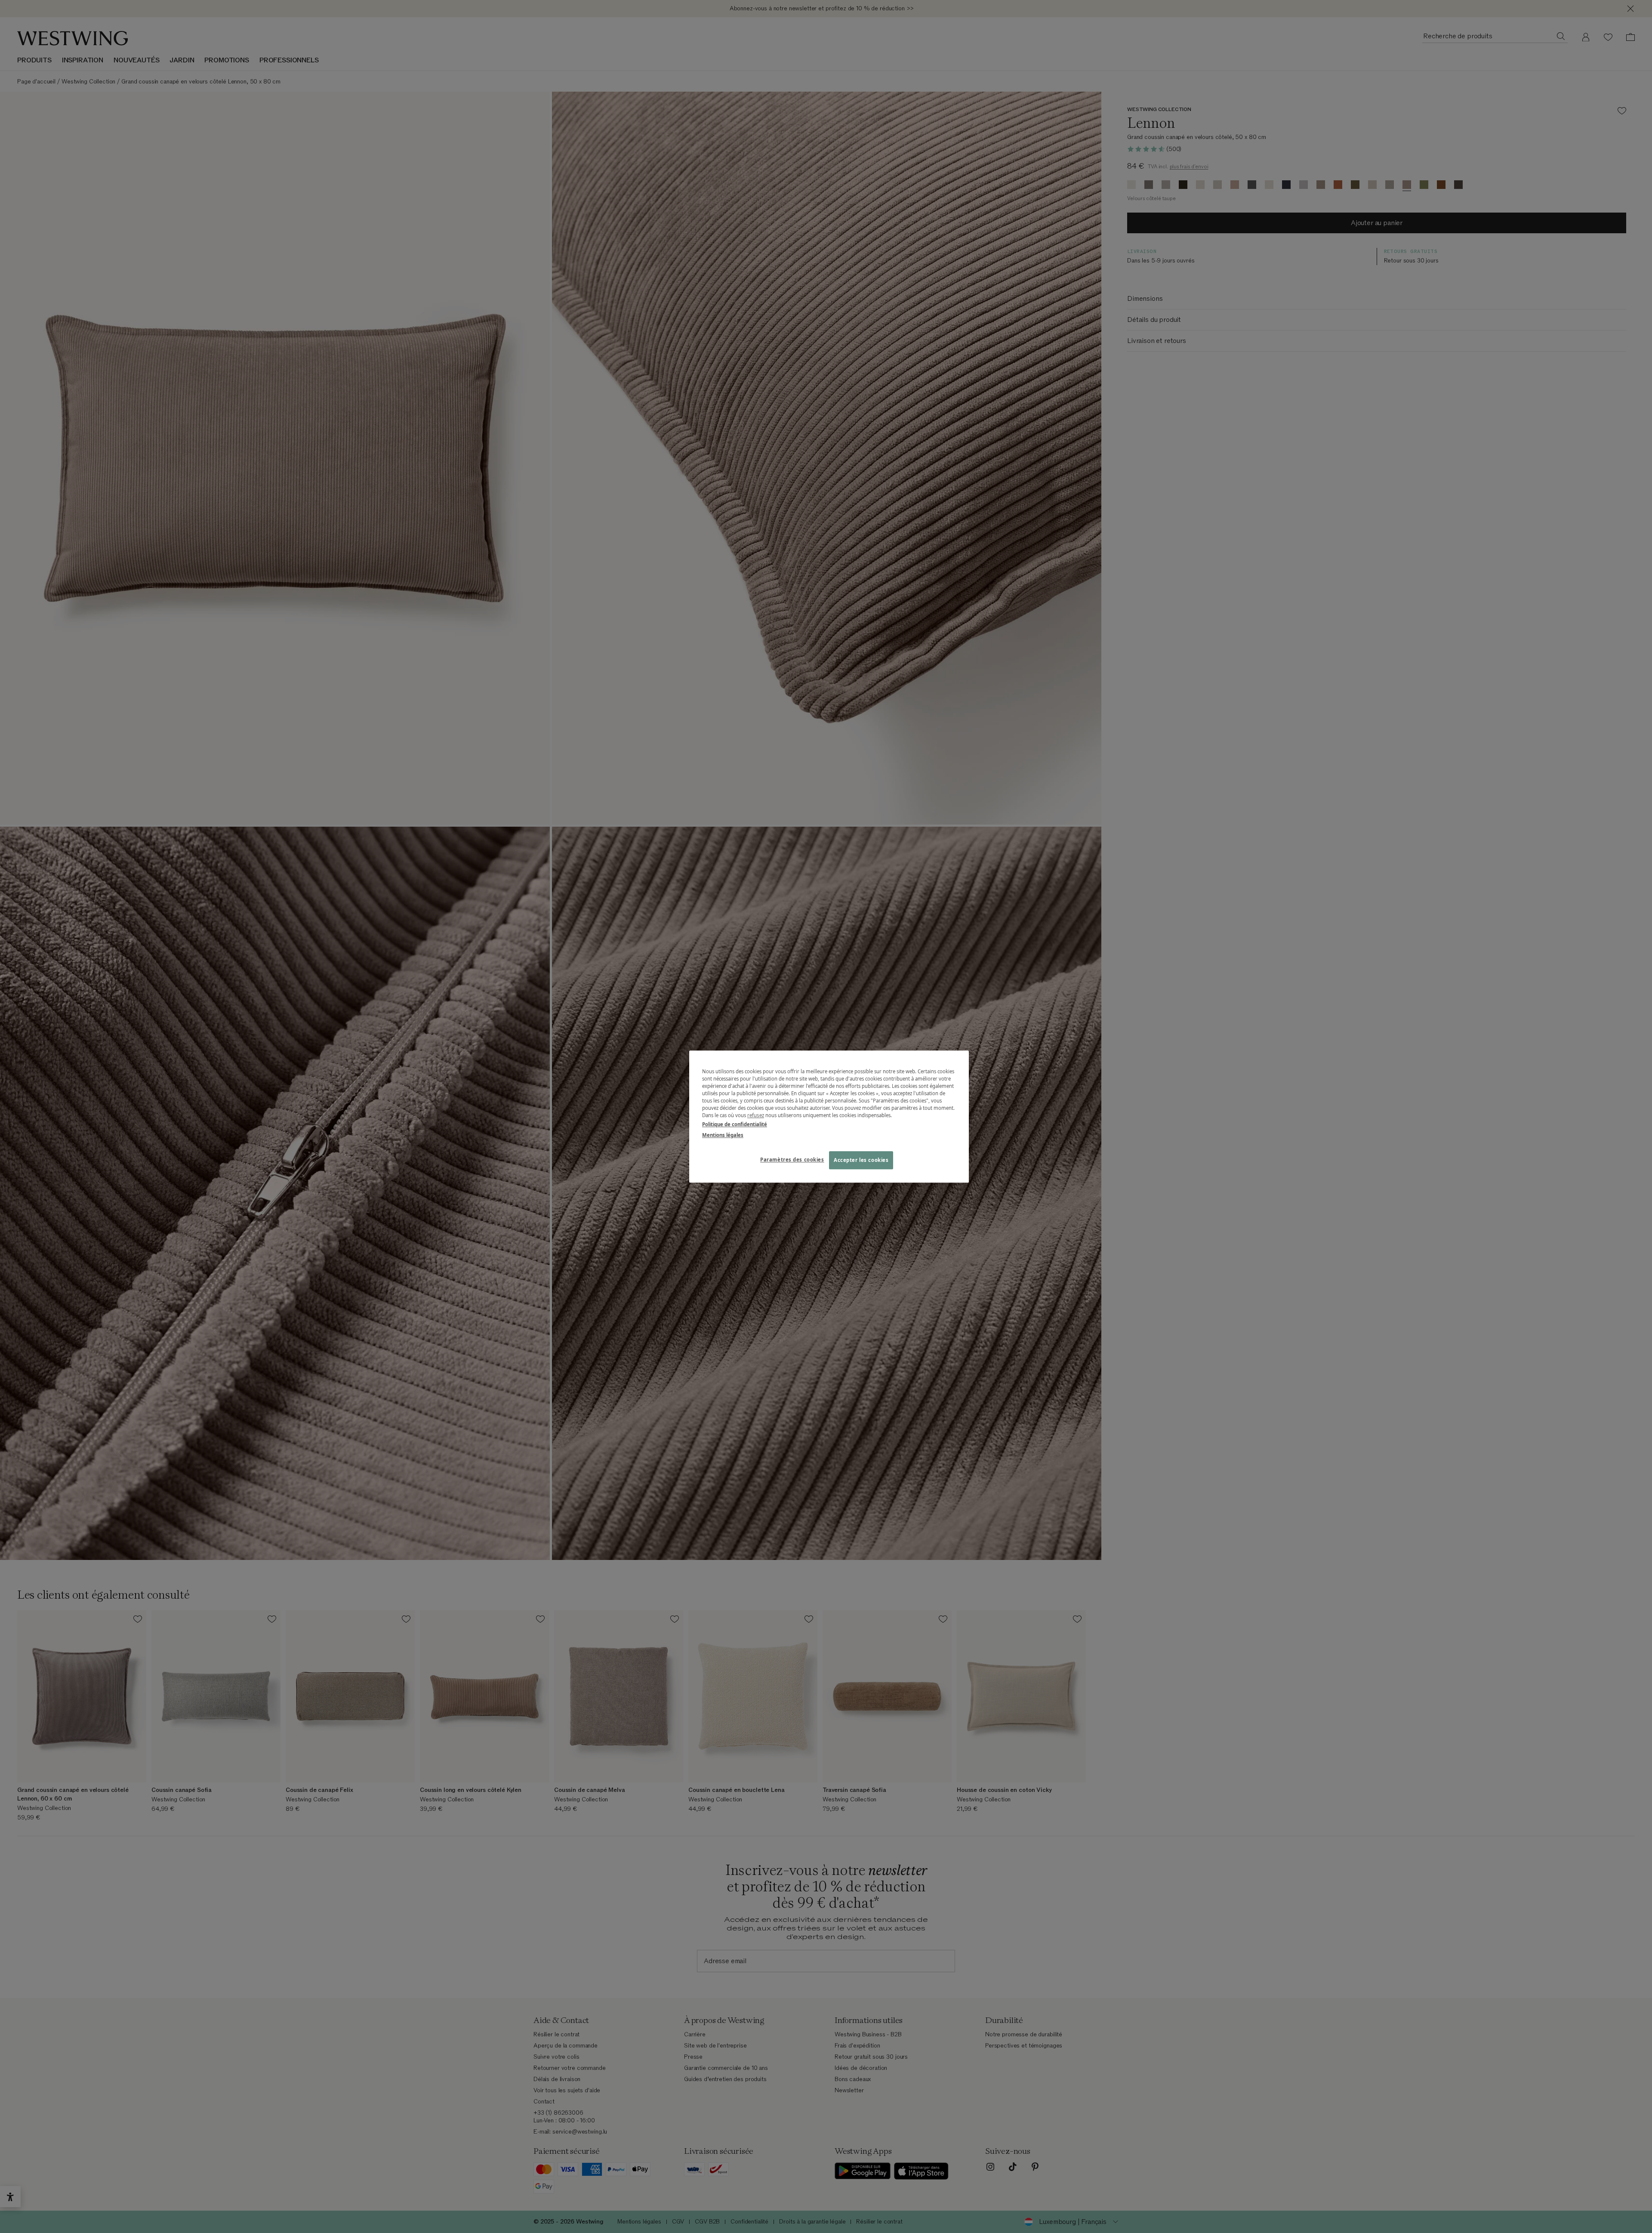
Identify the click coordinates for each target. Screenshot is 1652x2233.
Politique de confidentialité (735, 1124)
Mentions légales (723, 1135)
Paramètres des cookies (792, 1160)
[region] (829, 1116)
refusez (756, 1115)
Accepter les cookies (861, 1160)
